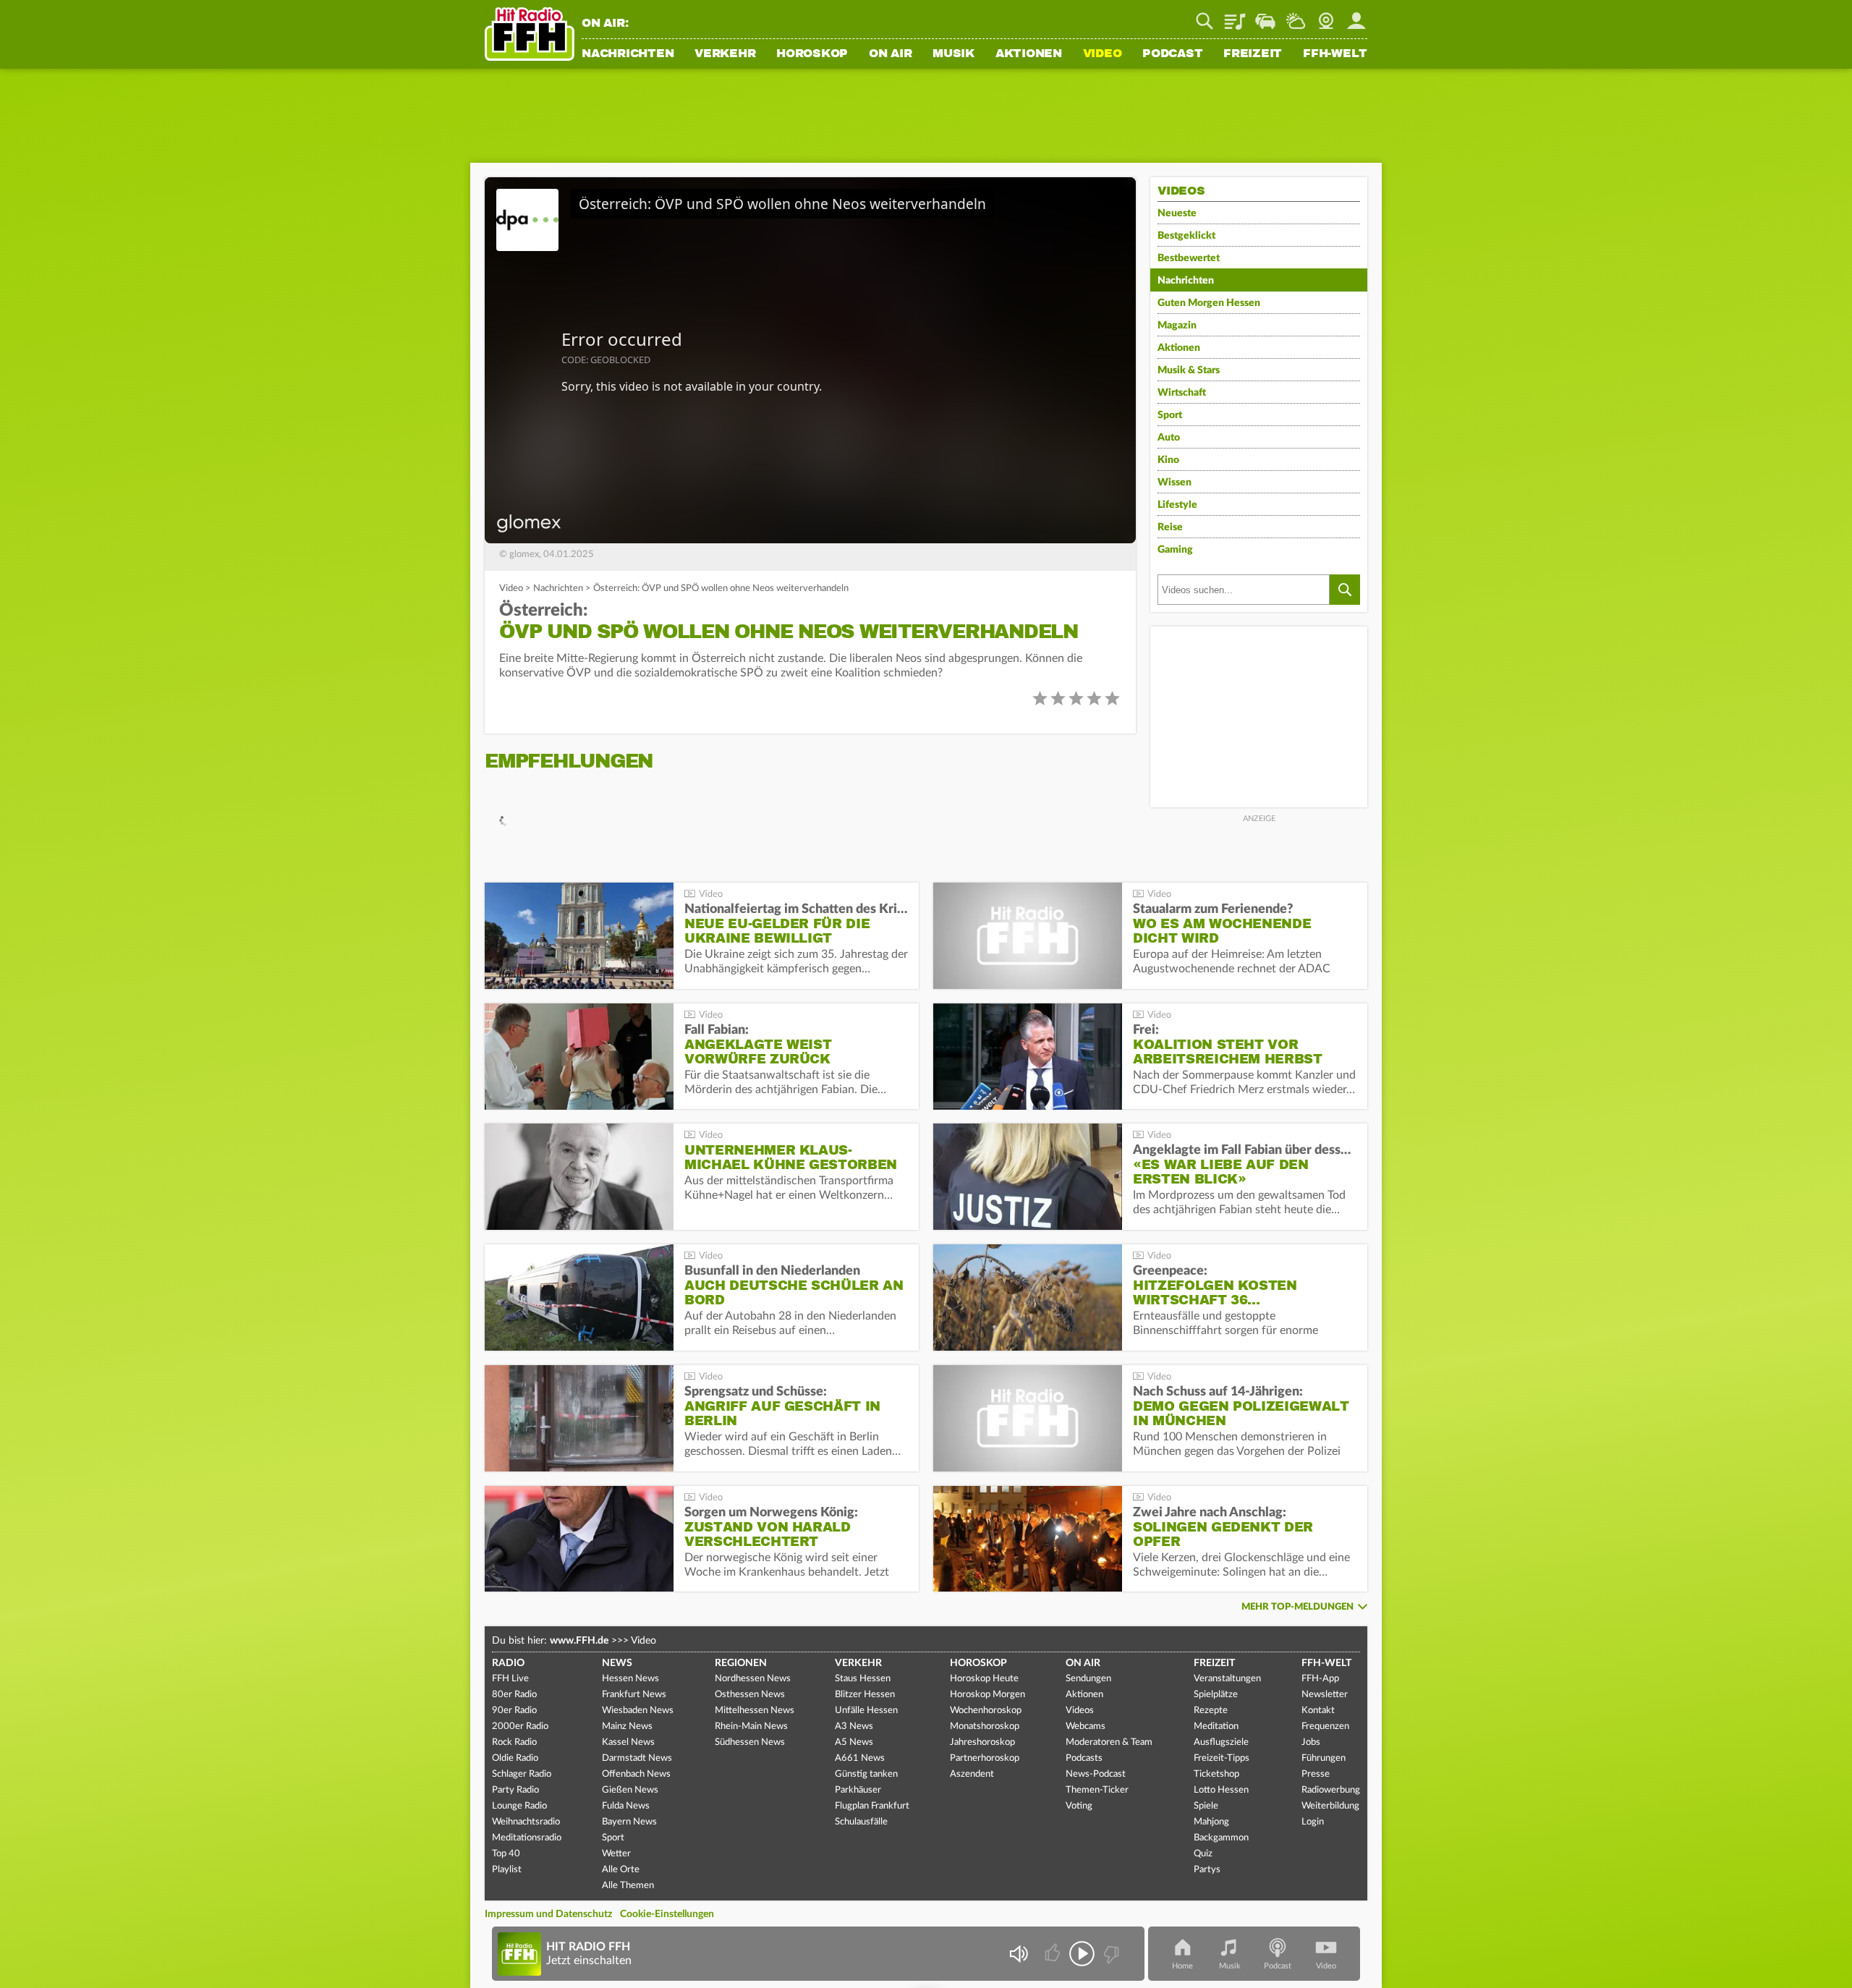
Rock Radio (514, 1742)
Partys (1207, 1870)
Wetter (1296, 16)
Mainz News (627, 1726)
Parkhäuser (858, 1790)
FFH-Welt (1335, 54)
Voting (1079, 1806)
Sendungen (1088, 1679)
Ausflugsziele (1221, 1742)
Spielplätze (1216, 1695)
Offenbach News (636, 1774)
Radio (508, 1663)
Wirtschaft (1182, 393)
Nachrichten (628, 54)
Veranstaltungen (1227, 1679)
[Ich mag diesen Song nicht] (1110, 1954)
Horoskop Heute (984, 1679)
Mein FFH (1356, 16)
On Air (891, 54)
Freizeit (1253, 54)
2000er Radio (520, 1726)
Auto (1169, 438)
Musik (953, 54)
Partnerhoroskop (985, 1758)
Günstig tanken (866, 1774)
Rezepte (1211, 1711)
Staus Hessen (863, 1679)
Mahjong (1211, 1822)
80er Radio (514, 1695)
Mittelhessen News (755, 1711)
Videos (1080, 1711)
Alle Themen (628, 1886)
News (617, 1663)
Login (1313, 1822)
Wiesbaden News (638, 1711)
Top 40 (506, 1854)
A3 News (854, 1726)
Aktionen (1029, 54)
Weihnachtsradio (526, 1822)
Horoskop (812, 54)
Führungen (1324, 1758)
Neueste (1177, 213)
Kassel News (628, 1742)
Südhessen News (750, 1742)
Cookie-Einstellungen (667, 1914)
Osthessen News (750, 1695)
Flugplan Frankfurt (872, 1806)
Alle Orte (621, 1870)
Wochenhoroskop (986, 1711)
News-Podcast (1096, 1774)
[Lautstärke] (1018, 1954)
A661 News (860, 1758)
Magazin (1177, 326)
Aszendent (972, 1774)
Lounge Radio (519, 1806)
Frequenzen (1325, 1726)
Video (1103, 54)
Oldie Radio (515, 1758)
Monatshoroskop (985, 1726)
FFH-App (1320, 1679)
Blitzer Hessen (865, 1695)
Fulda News (626, 1806)
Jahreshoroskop (982, 1742)
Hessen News (630, 1679)
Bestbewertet (1189, 258)
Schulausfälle (861, 1822)
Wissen (1175, 483)
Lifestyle (1177, 505)
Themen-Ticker (1097, 1790)
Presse (1316, 1774)
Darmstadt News (637, 1758)
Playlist (1235, 16)
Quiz (1203, 1854)
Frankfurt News (634, 1695)
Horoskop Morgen (987, 1695)
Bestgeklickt (1186, 236)
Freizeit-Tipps (1222, 1758)
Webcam (1326, 16)
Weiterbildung (1330, 1806)
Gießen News (630, 1790)
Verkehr (725, 54)
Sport (1170, 415)
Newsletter (1325, 1695)
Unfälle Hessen (866, 1711)
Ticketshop (1216, 1774)
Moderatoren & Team (1109, 1742)
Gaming (1175, 550)
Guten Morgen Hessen (1209, 303)
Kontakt (1318, 1711)
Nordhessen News (753, 1679)
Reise (1170, 527)
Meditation (1216, 1726)
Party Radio (515, 1790)
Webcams (1086, 1726)
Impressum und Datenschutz (548, 1914)
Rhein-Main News (751, 1726)
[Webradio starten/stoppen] (1082, 1954)
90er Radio (514, 1711)
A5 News (854, 1742)
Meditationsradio (527, 1838)
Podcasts (1084, 1758)
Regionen (741, 1663)
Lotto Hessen (1221, 1790)
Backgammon (1221, 1838)
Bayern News (629, 1822)
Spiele (1206, 1806)
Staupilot (1265, 16)
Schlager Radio (522, 1774)
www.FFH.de (579, 1641)
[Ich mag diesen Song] (1054, 1954)
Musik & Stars (1189, 370)
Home (1182, 1966)
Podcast (1172, 54)
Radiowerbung (1331, 1790)
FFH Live (510, 1679)
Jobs (1311, 1742)
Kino (1168, 460)
